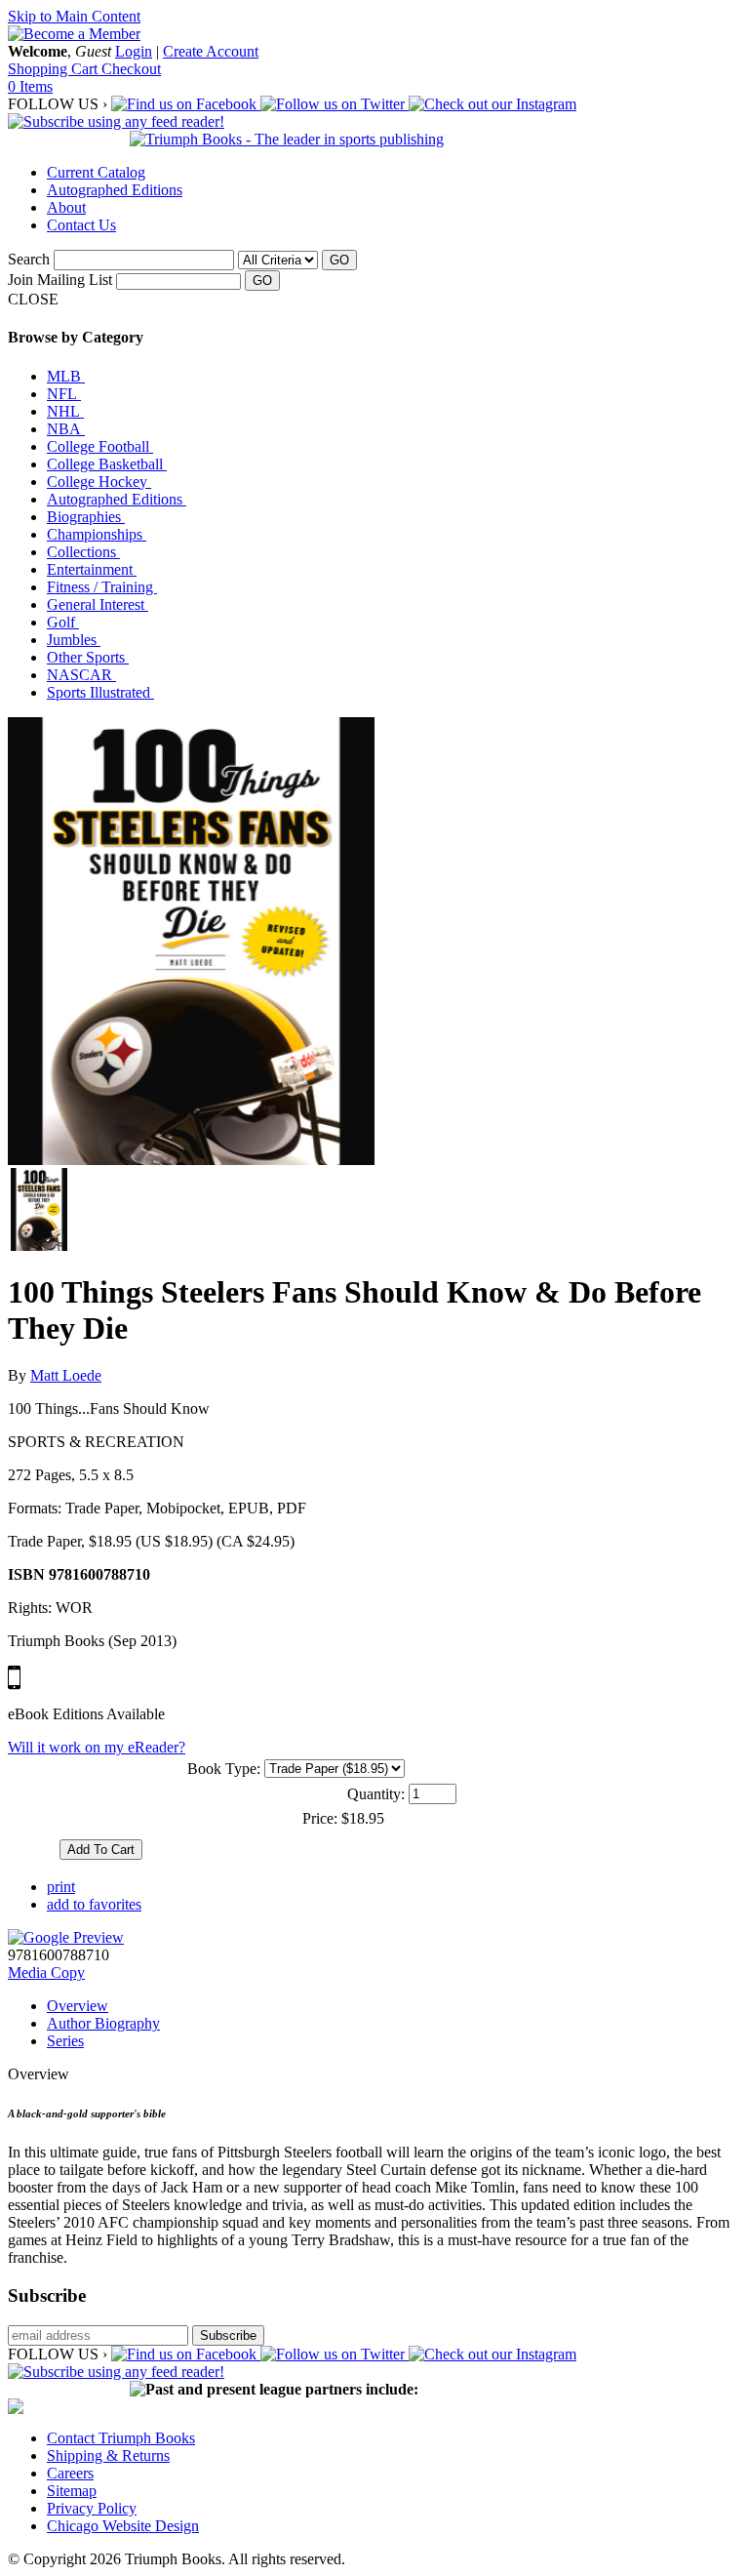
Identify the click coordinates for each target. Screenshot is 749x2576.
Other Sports (88, 657)
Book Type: (224, 1769)
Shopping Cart (55, 69)
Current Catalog (96, 172)
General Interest (98, 604)
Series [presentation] (65, 2041)
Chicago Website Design (123, 2526)
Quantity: (376, 1794)
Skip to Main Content (74, 16)
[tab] (394, 2006)
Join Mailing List (60, 280)
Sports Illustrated (100, 692)
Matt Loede (66, 1375)
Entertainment (92, 569)
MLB (66, 376)
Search (29, 259)
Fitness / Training (102, 587)
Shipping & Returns (108, 2455)
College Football (100, 446)
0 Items (30, 86)
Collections (83, 552)
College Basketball (107, 464)
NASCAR (81, 675)
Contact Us (81, 225)
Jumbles (74, 640)
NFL (64, 394)
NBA (66, 429)
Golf (63, 622)
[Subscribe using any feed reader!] (116, 121)
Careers (70, 2473)
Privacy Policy (92, 2508)
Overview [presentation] (78, 2006)
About (66, 207)
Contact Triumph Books (121, 2438)
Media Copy (46, 1972)
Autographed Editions (115, 190)
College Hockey (99, 482)
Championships (97, 534)
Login (134, 51)
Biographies (86, 517)
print (61, 1887)
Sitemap (72, 2491)
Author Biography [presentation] (103, 2023)
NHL (65, 411)
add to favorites (94, 1904)
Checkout (131, 69)
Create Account (211, 51)
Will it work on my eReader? (97, 1747)
